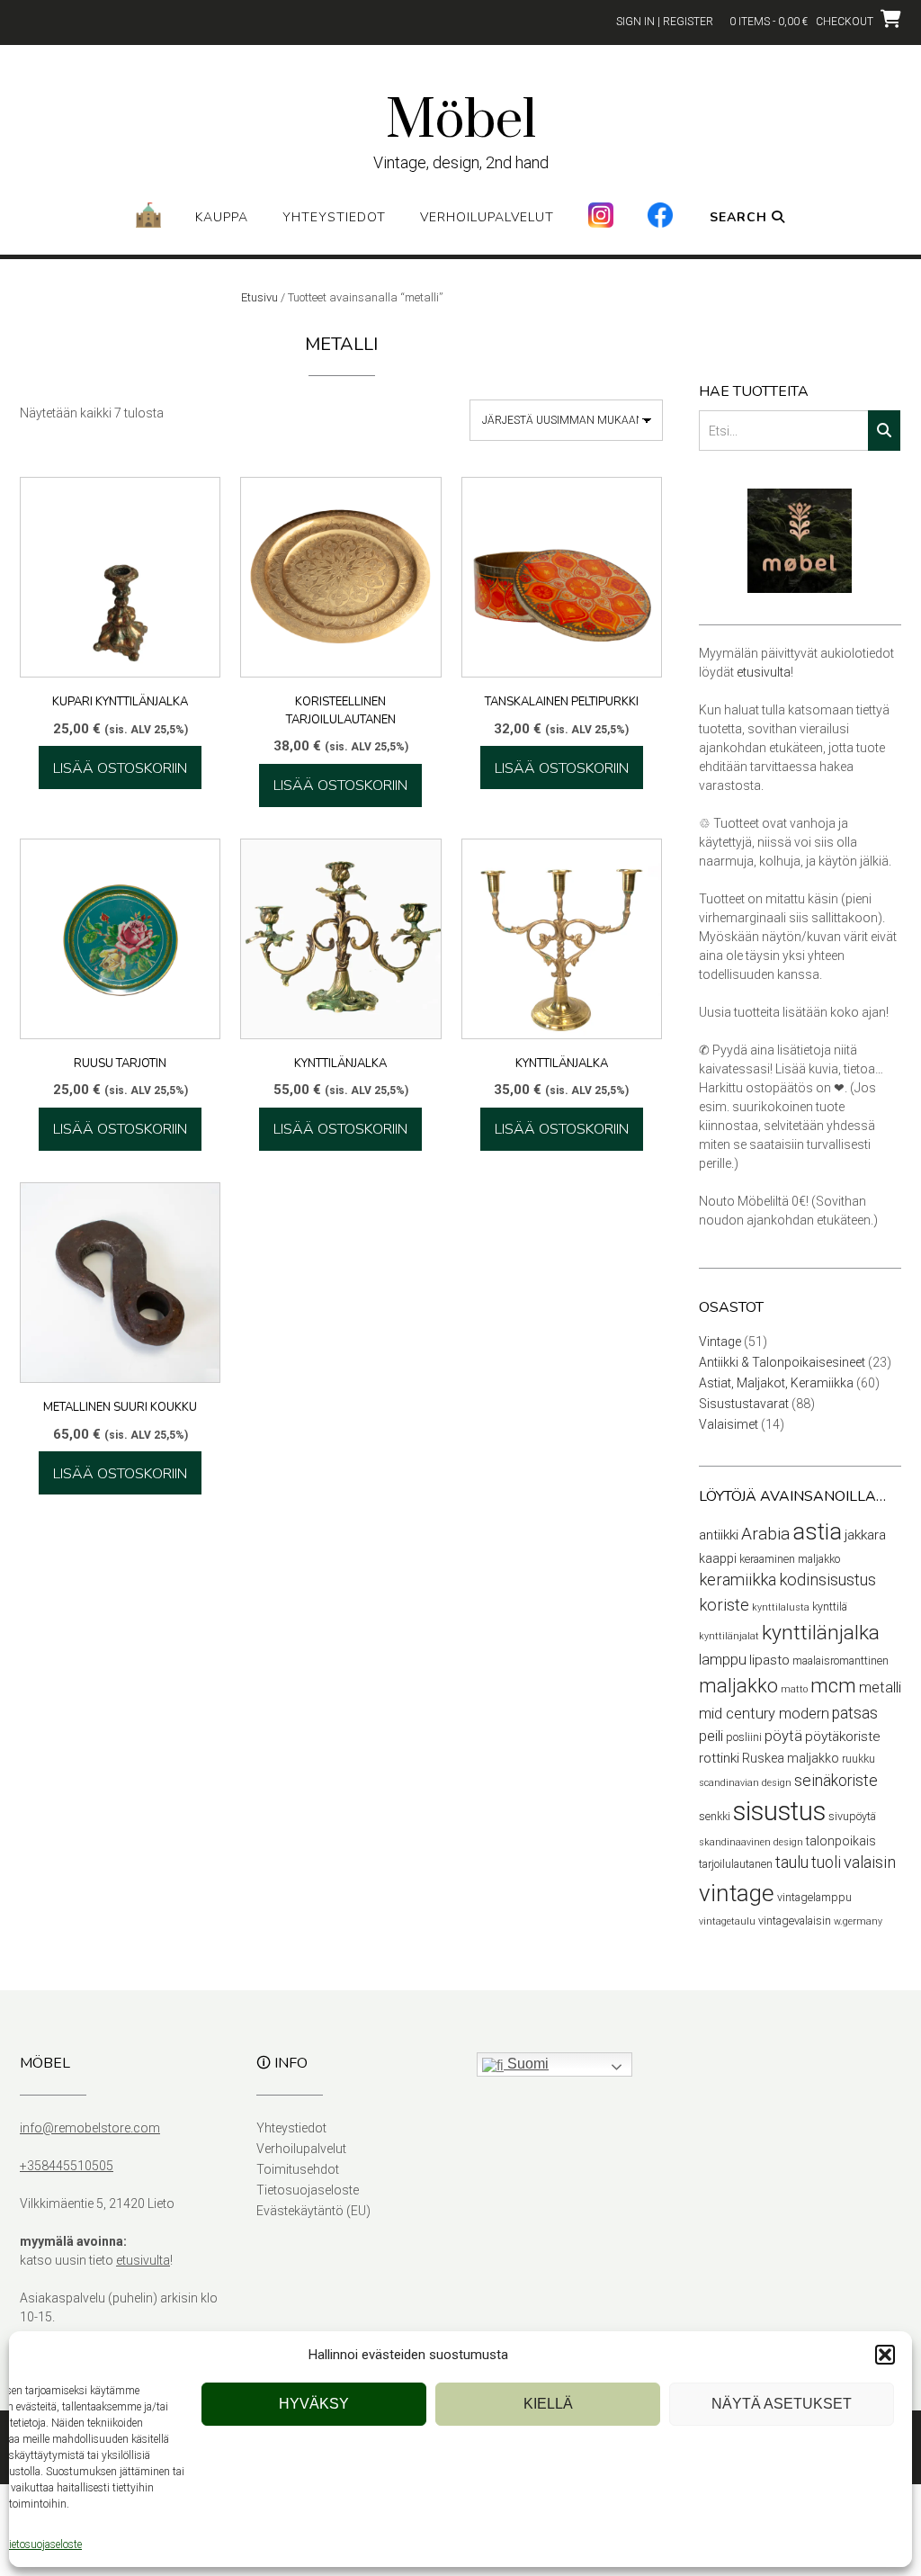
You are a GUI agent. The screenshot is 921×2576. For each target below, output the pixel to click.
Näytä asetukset (782, 2404)
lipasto (769, 1660)
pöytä (783, 1736)
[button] (885, 2355)
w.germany (858, 1921)
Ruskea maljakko (791, 1758)
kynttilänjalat (729, 1636)
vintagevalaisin (795, 1921)
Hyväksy (314, 2404)
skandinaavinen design (751, 1842)
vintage (737, 1893)
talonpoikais (841, 1841)
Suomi (526, 2064)
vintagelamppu (814, 1897)
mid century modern (764, 1714)
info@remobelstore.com (90, 2128)
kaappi (718, 1558)
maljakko (738, 1686)
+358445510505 (67, 2166)
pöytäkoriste (843, 1737)
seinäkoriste (836, 1781)
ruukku (858, 1759)
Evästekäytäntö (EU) (313, 2211)
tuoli (826, 1862)
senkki (715, 1816)
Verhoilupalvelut (487, 217)
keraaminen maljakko (790, 1559)
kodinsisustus (827, 1580)
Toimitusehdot (298, 2169)
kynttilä (830, 1607)
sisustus (779, 1811)
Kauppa (222, 217)
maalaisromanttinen (841, 1660)
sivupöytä (852, 1816)
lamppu (723, 1660)
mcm (833, 1685)
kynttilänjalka (821, 1633)
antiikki (719, 1535)
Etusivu (259, 297)
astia (817, 1532)
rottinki (719, 1758)
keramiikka (738, 1580)
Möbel (461, 121)
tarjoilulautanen (736, 1864)
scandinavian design (745, 1783)
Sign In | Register (665, 22)
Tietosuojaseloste (42, 2545)
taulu (792, 1862)
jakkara (865, 1535)
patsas (855, 1713)
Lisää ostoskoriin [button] (120, 768)
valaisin (870, 1862)
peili (711, 1736)
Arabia (765, 1534)
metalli (880, 1687)
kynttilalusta (781, 1607)
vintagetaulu (727, 1921)
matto (794, 1689)
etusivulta (764, 672)
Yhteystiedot (334, 217)
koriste (724, 1605)
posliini (744, 1737)
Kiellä (548, 2404)
